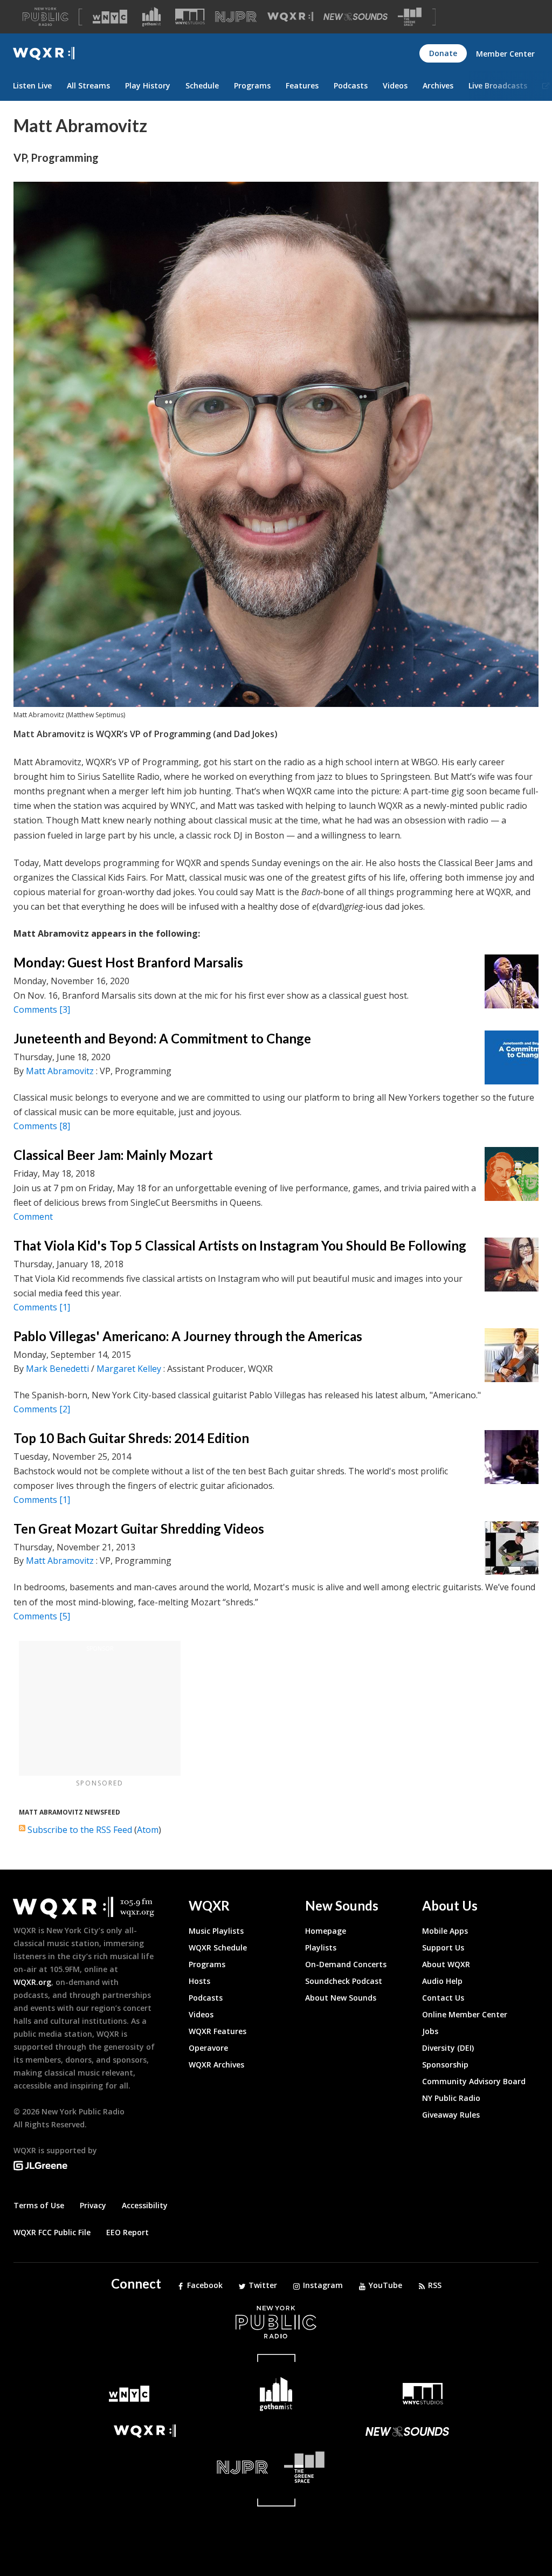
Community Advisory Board (474, 2081)
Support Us (443, 1948)
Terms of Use (39, 2205)
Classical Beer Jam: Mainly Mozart (113, 1155)
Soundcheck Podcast (344, 1981)
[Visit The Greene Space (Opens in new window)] (410, 17)
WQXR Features (218, 2031)
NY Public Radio (451, 2098)
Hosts (199, 1981)
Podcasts (351, 85)
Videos (395, 85)
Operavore (208, 2048)
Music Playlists (216, 1931)
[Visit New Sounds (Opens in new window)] (356, 17)
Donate (443, 53)
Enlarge (532, 700)
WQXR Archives (216, 2065)
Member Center (505, 54)
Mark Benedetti (57, 1369)
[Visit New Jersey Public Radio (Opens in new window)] (145, 2467)
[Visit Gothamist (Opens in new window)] (151, 17)
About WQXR (446, 1964)
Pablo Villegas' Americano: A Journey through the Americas (188, 1336)
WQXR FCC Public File (52, 2232)
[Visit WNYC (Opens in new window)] (110, 17)
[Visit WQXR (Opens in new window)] (290, 17)
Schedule (202, 85)
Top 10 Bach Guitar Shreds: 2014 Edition (131, 1438)
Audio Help (442, 1981)
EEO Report (127, 2232)
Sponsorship (445, 2065)
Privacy (93, 2205)
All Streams (88, 85)
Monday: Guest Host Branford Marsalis (128, 962)
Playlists (321, 1948)
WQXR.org (32, 1982)
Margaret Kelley (129, 1369)
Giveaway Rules (451, 2115)
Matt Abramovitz (60, 1071)
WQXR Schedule (218, 1948)
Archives (438, 85)
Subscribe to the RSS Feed (80, 1830)
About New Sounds (341, 1998)
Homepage (326, 1931)
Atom (148, 1830)
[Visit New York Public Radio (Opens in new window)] (276, 2322)
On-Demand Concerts (346, 1964)
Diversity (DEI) (448, 2048)
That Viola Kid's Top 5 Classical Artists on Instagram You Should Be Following (240, 1245)
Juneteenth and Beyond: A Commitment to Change (164, 1038)
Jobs (430, 2031)
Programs (252, 85)
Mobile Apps (445, 1931)
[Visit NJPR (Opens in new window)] (236, 17)
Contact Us (443, 1998)
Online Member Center (465, 2014)
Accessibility (145, 2205)
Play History (148, 85)
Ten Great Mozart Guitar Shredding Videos (139, 1529)
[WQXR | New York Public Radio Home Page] (44, 54)
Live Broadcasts (498, 85)
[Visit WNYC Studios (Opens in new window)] (190, 16)
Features (302, 85)
